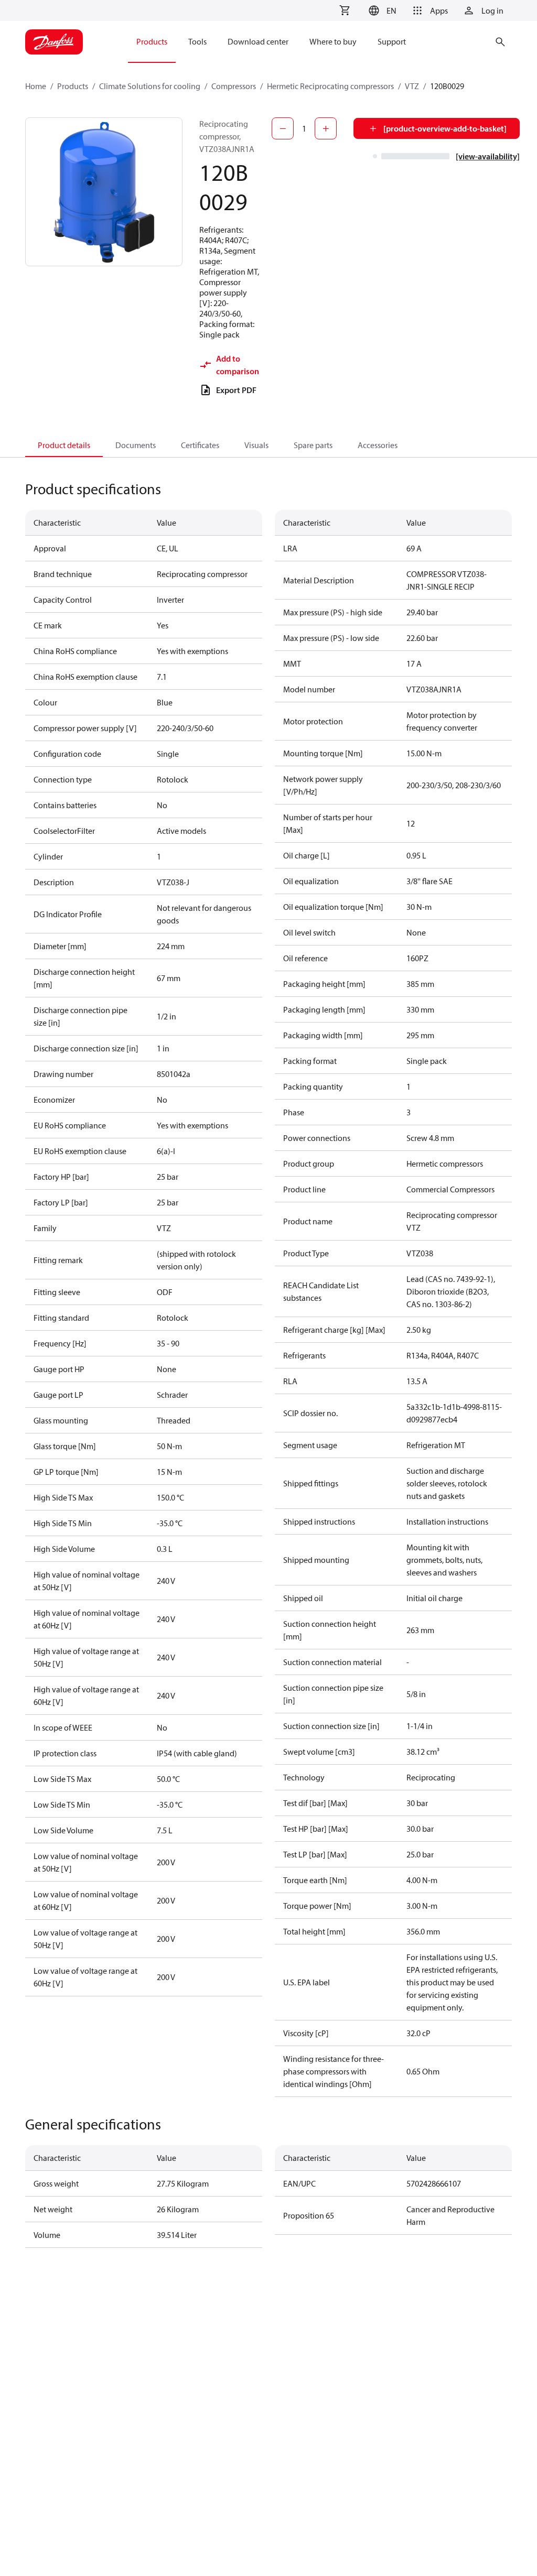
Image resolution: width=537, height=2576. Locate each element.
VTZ (412, 86)
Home (36, 86)
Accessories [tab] (378, 445)
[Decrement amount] (283, 128)
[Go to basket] (345, 10)
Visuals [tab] (256, 445)
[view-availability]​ (488, 156)
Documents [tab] (136, 445)
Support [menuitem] (392, 41)
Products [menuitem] (152, 41)
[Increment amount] (326, 128)
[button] (381, 10)
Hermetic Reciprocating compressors (330, 86)
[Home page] (54, 42)
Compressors (234, 86)
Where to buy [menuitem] (333, 41)
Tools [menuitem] (197, 41)
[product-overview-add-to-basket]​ (445, 128)
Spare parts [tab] (313, 445)
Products (73, 86)
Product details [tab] (64, 445)
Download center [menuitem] (258, 41)
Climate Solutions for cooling (150, 86)
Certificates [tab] (200, 445)
